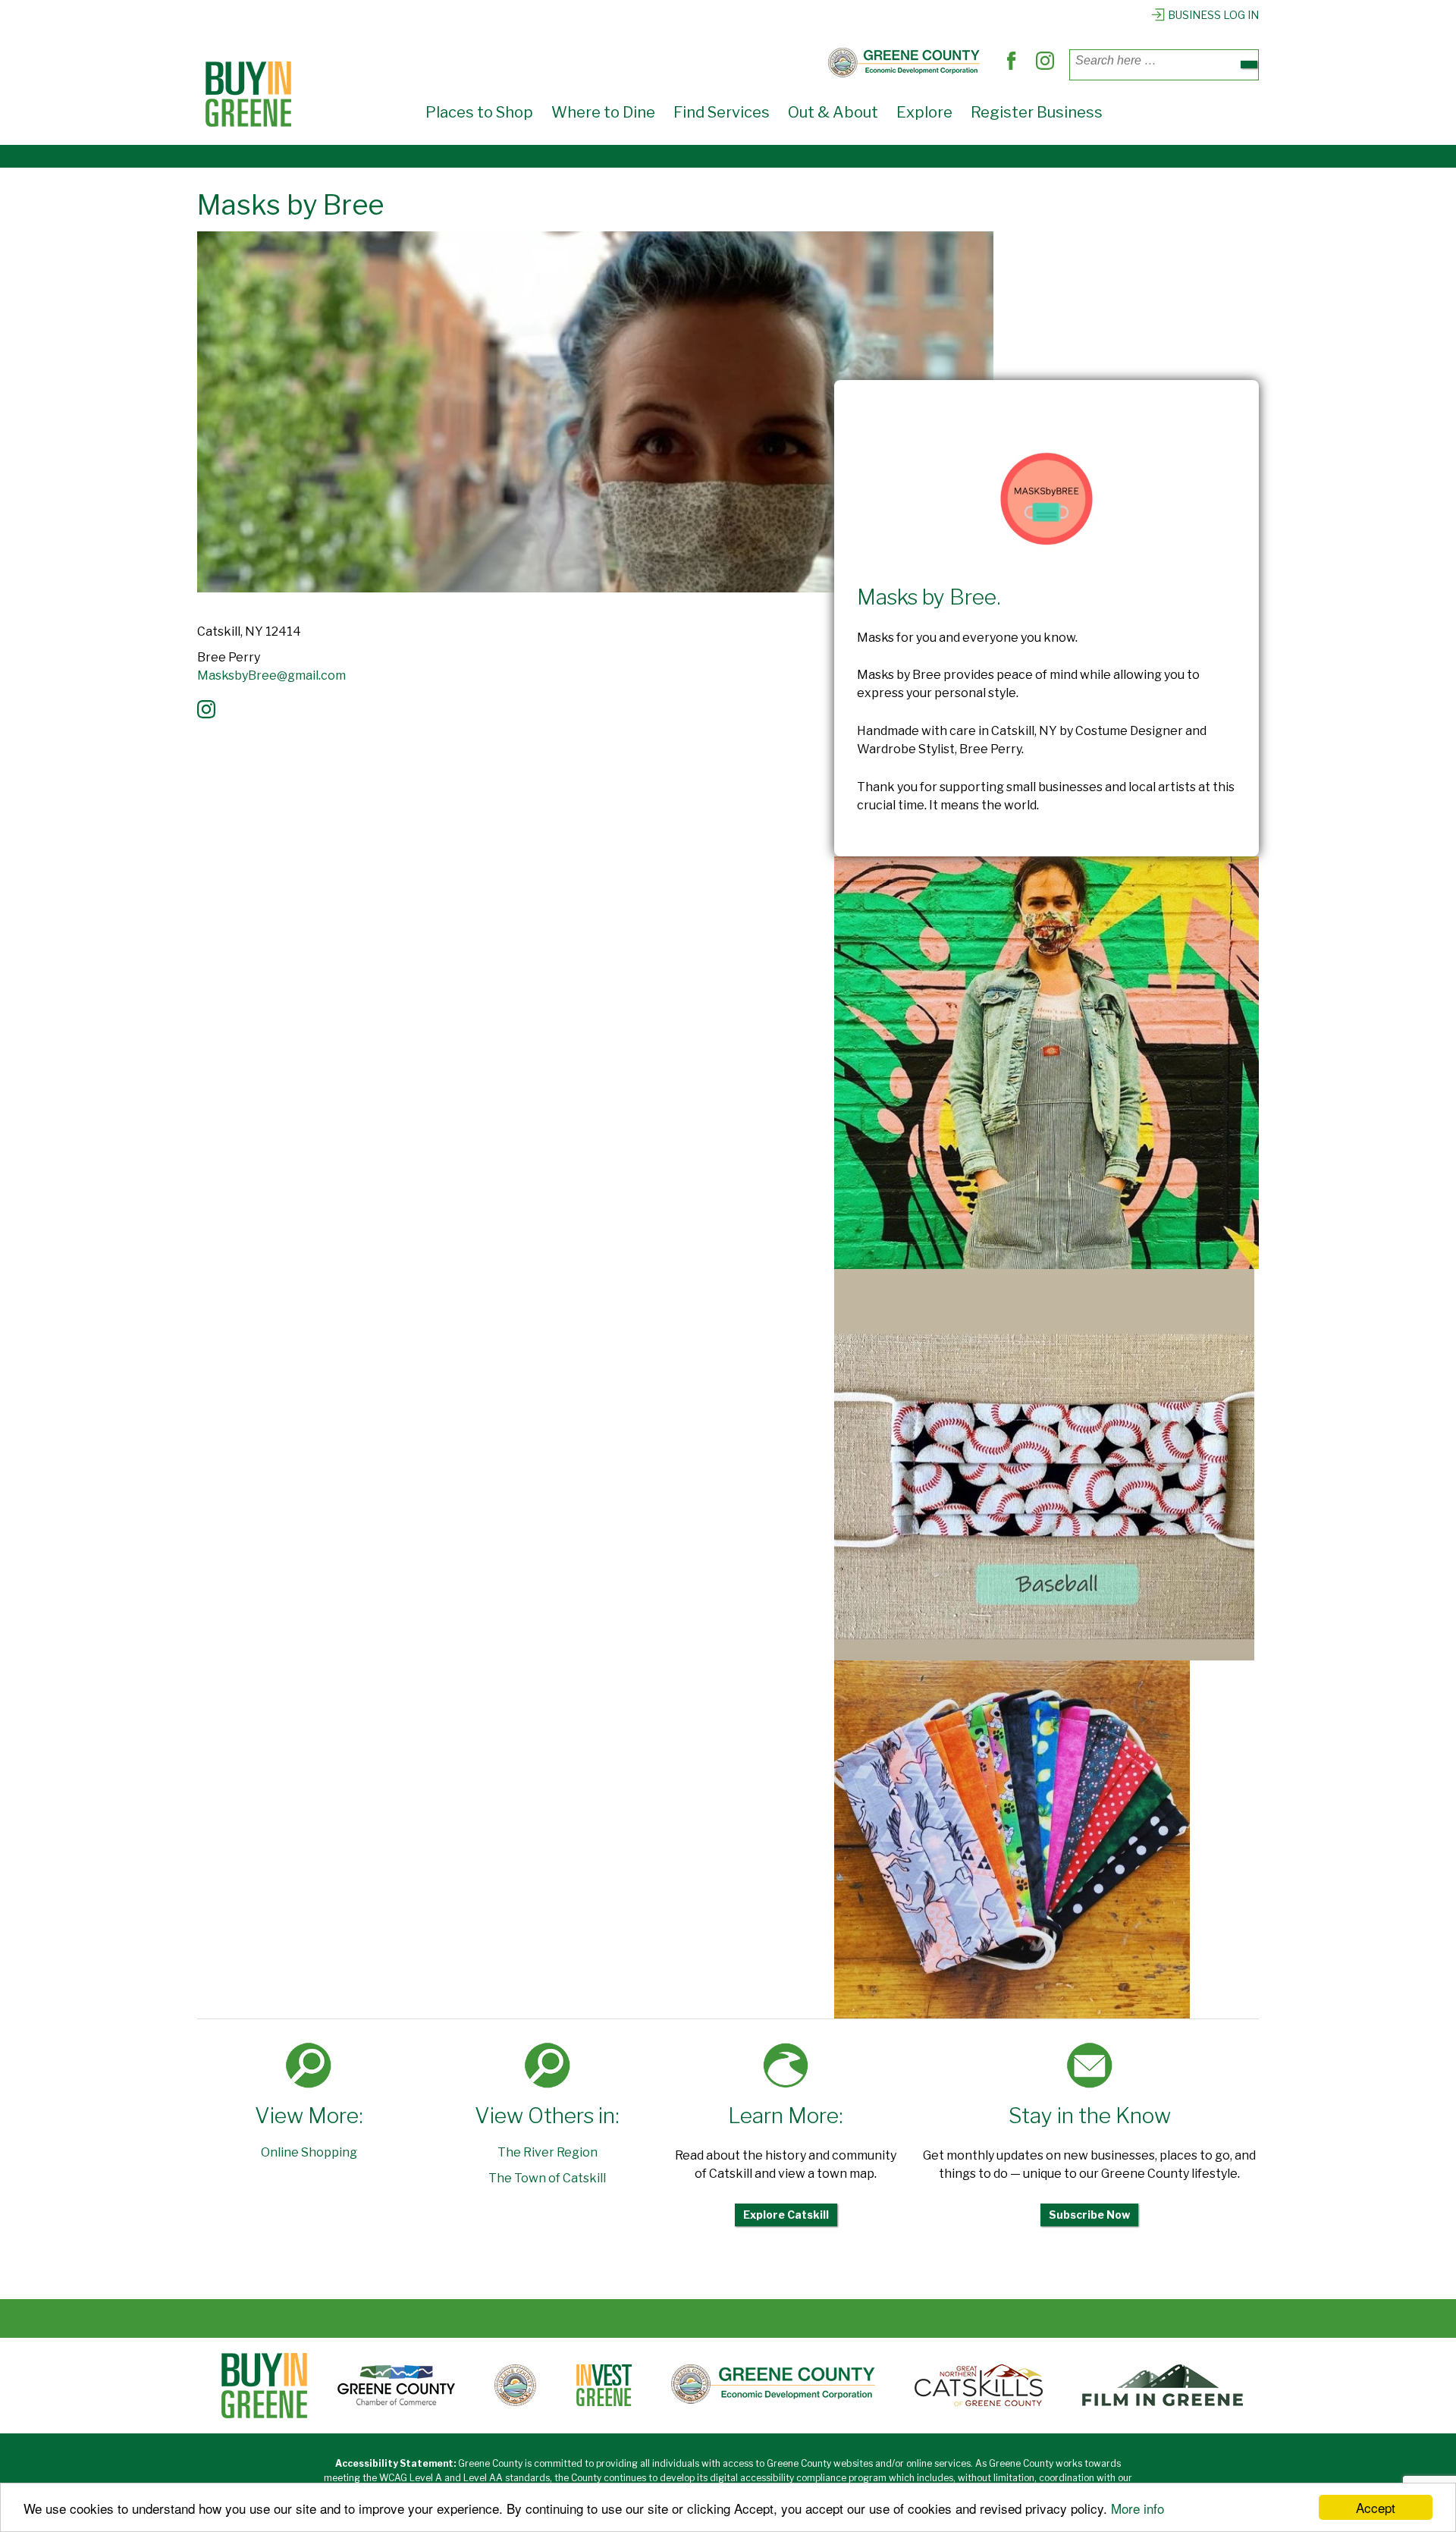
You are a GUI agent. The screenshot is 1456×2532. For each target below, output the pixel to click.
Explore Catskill (786, 2215)
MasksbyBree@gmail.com (271, 675)
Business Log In (1213, 15)
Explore (924, 112)
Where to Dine (603, 112)
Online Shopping (309, 2152)
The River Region (548, 2152)
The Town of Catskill (547, 2178)
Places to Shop (479, 112)
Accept (1376, 2507)
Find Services (722, 112)
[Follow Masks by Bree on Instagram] (210, 714)
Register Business (1037, 112)
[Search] (1249, 64)
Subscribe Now (1089, 2215)
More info (1137, 2508)
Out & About (833, 112)
